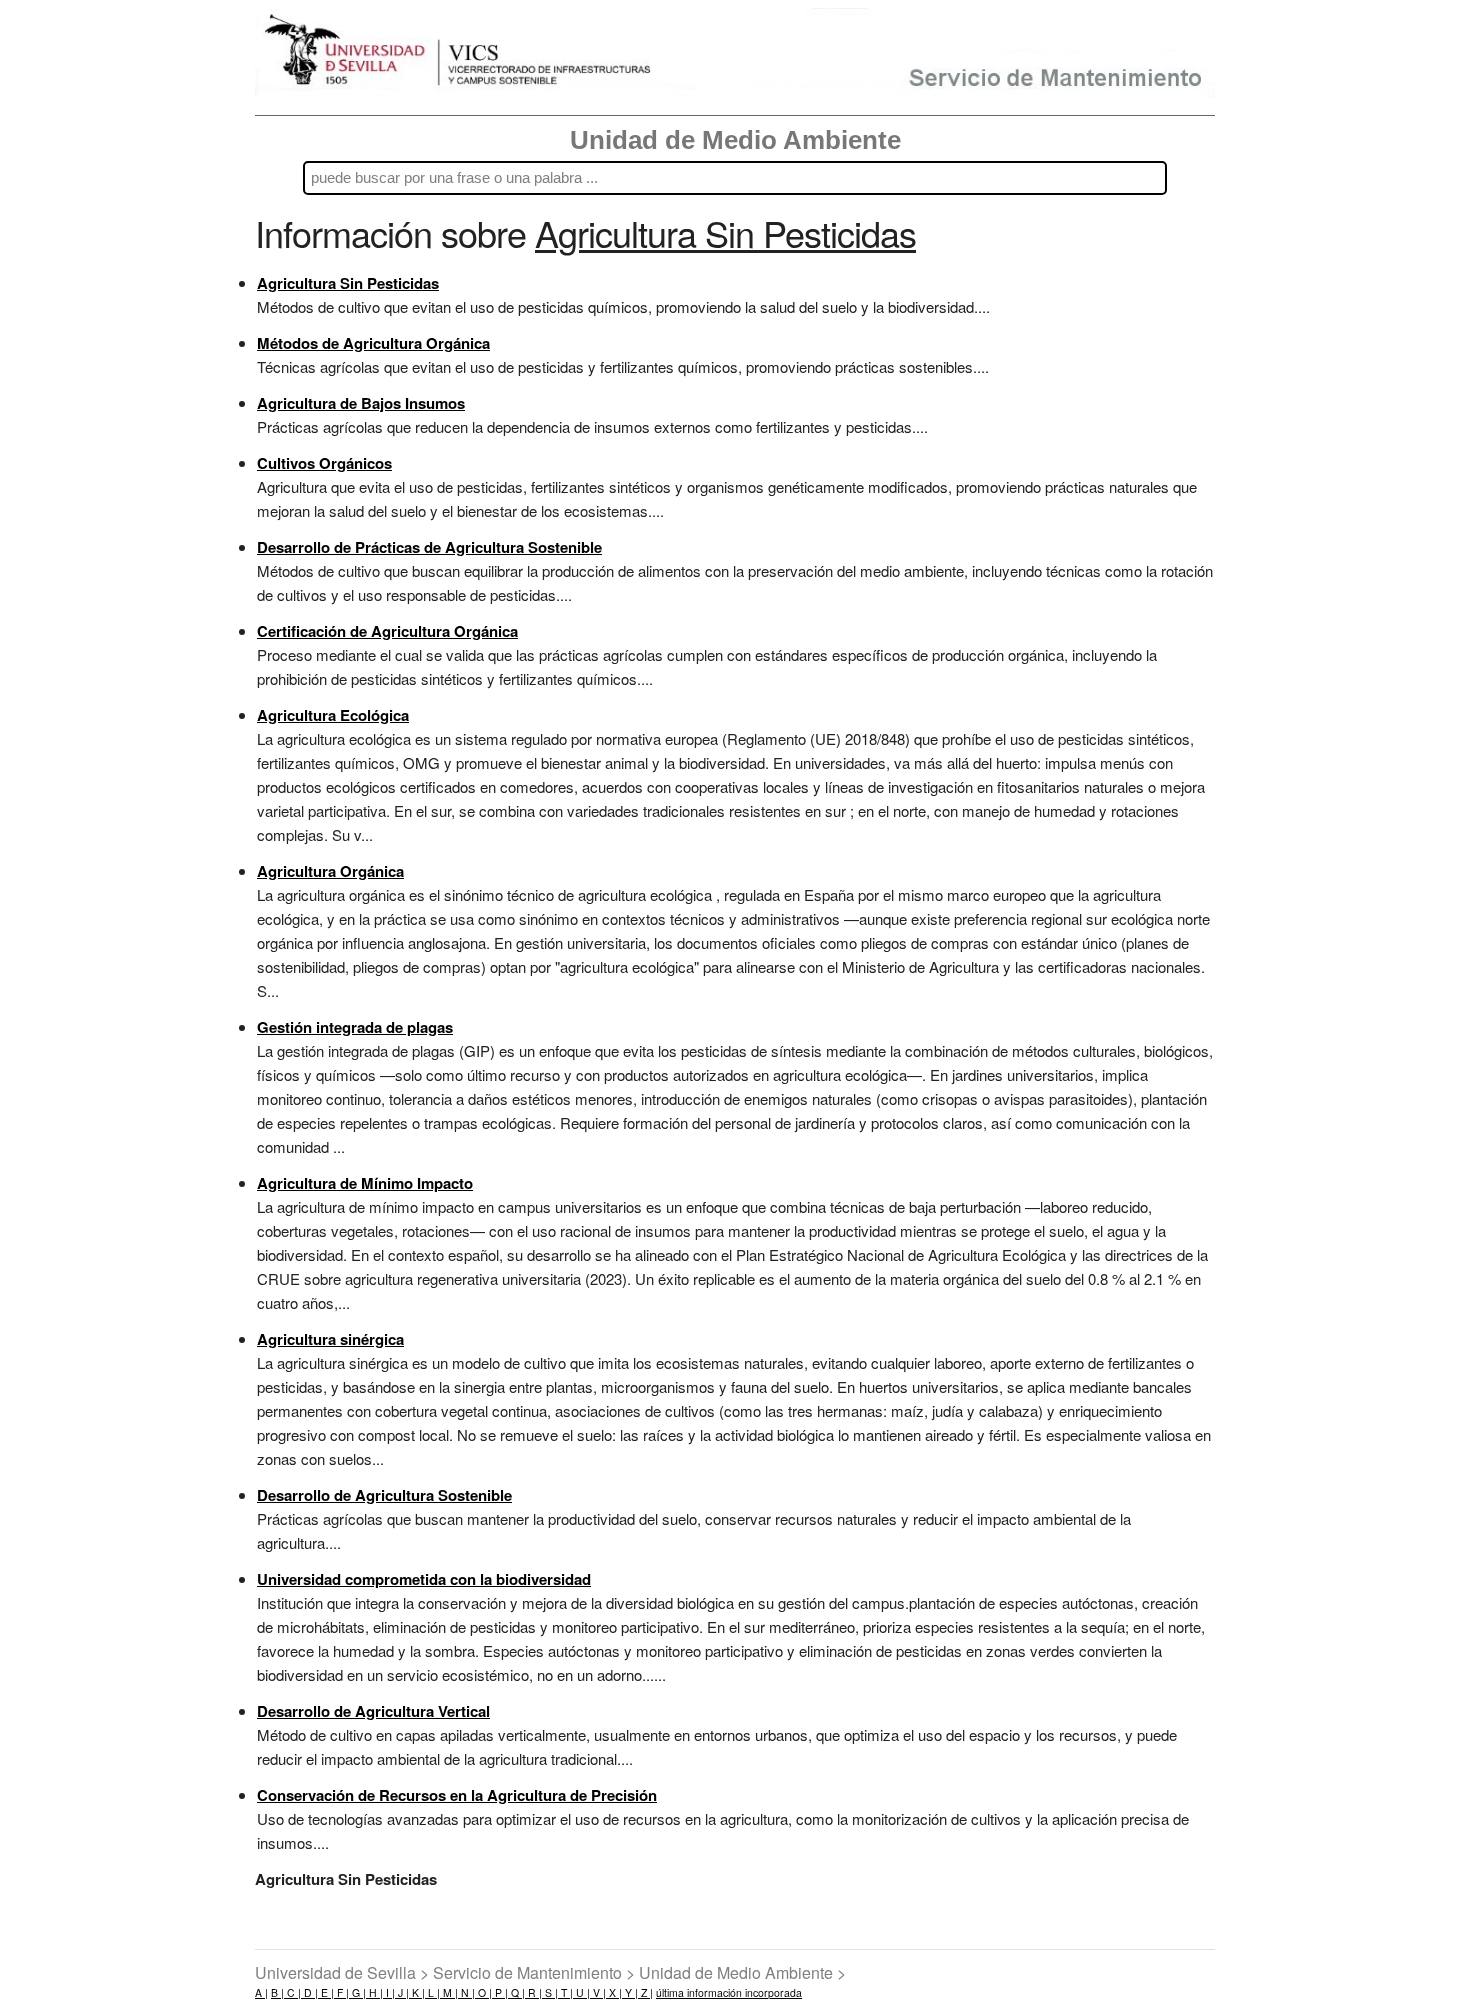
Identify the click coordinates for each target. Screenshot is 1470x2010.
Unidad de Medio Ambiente (735, 140)
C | (292, 1992)
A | (261, 1992)
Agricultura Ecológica (333, 715)
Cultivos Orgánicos (324, 463)
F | (341, 1992)
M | (449, 1992)
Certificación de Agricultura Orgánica (387, 631)
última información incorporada (729, 1992)
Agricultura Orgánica (330, 871)
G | (357, 1992)
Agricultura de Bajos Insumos (361, 403)
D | (309, 1992)
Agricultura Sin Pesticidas (348, 283)
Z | (645, 1992)
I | (389, 1992)
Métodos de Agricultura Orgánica (373, 343)
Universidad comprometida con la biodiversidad (424, 1579)
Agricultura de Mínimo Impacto (365, 1183)
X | (614, 1992)
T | (565, 1992)
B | (277, 1992)
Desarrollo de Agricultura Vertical (373, 1711)
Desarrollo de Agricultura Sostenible (384, 1495)
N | (466, 1992)
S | (550, 1992)
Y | (630, 1992)
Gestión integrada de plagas (355, 1027)
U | (581, 1992)
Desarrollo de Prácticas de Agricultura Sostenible (429, 547)
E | (326, 1992)
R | (533, 1992)
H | (374, 1992)
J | (402, 1992)
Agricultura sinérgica (330, 1339)
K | (417, 1992)
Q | (516, 1992)
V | (598, 1992)
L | (432, 1992)
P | (500, 1992)
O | (483, 1992)
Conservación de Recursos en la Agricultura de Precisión (457, 1795)
